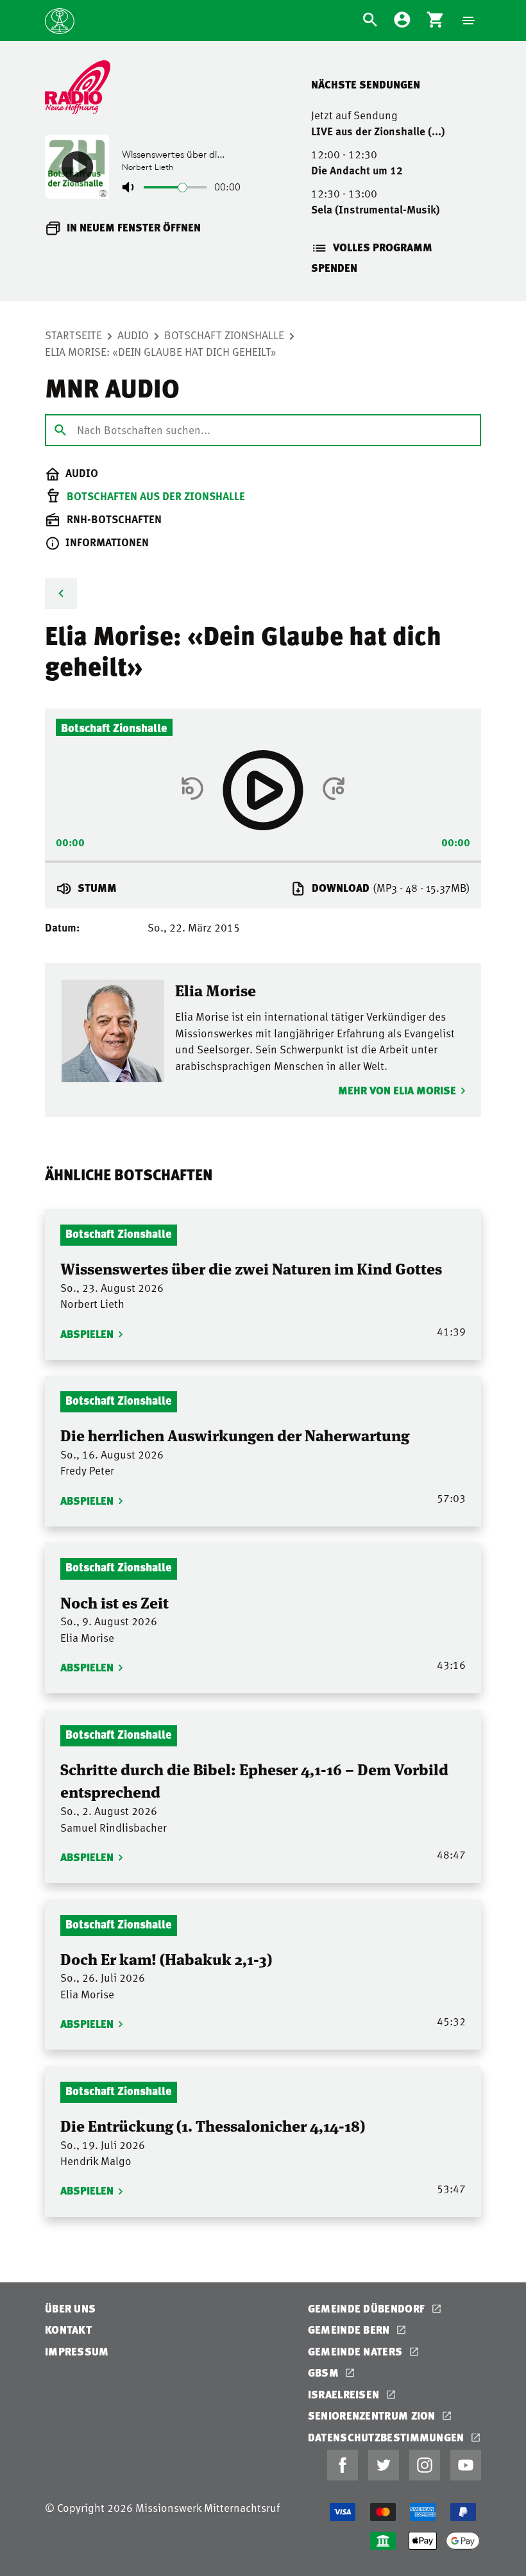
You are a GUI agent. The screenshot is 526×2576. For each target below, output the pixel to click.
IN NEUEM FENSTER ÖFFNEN (134, 227)
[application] (263, 857)
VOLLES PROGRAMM (383, 247)
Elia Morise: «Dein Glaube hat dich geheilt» (161, 351)
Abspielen (87, 1334)
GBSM (325, 2372)
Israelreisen (345, 2394)
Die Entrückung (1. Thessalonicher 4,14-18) (213, 2125)
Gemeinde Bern (350, 2329)
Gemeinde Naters (357, 2351)
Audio (133, 335)
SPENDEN (334, 268)
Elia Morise (216, 990)
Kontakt (68, 2329)
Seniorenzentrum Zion (373, 2415)
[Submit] (60, 430)
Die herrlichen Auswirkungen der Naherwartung (235, 1434)
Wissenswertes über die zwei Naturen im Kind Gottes (251, 1268)
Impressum (77, 2351)
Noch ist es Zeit (115, 1602)
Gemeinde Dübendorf (368, 2308)
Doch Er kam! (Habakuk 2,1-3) (166, 1958)
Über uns (70, 2308)
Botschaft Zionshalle (224, 335)
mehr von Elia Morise (397, 1090)
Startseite (73, 335)
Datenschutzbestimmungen (387, 2437)
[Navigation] (468, 21)
